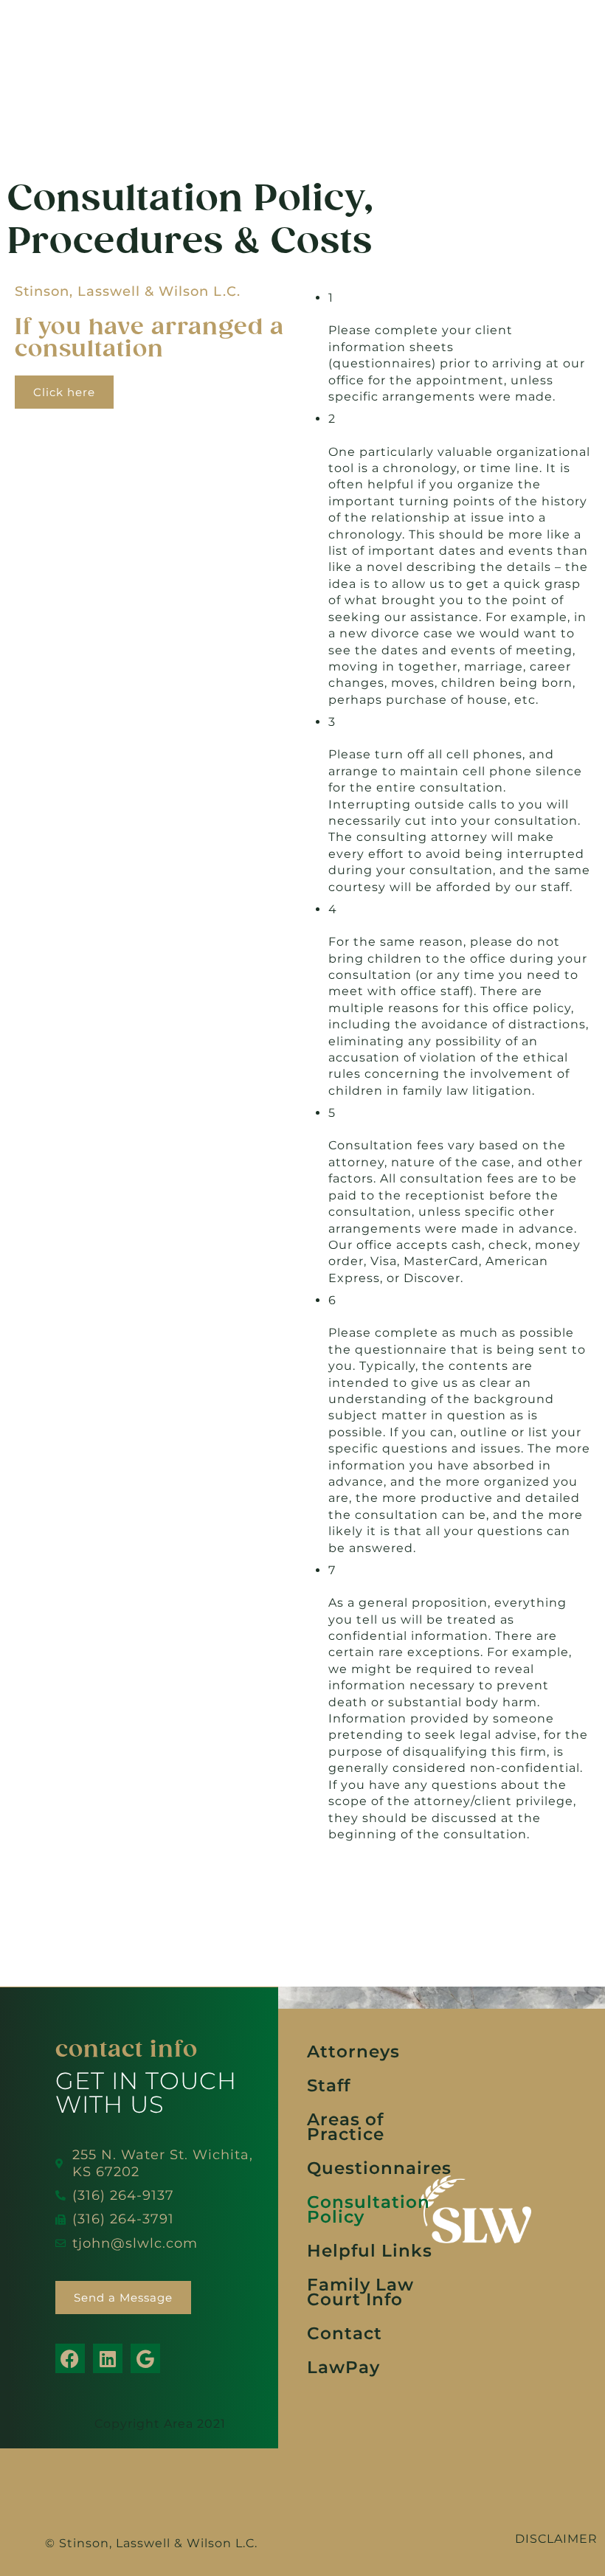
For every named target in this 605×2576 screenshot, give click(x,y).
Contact (345, 2333)
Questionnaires (379, 2168)
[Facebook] (70, 2358)
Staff (329, 2085)
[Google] (145, 2358)
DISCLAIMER (556, 2539)
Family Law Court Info (360, 2292)
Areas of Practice (346, 2127)
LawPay (343, 2367)
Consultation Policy (369, 2209)
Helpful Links (370, 2251)
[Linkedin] (108, 2358)
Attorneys (353, 2052)
